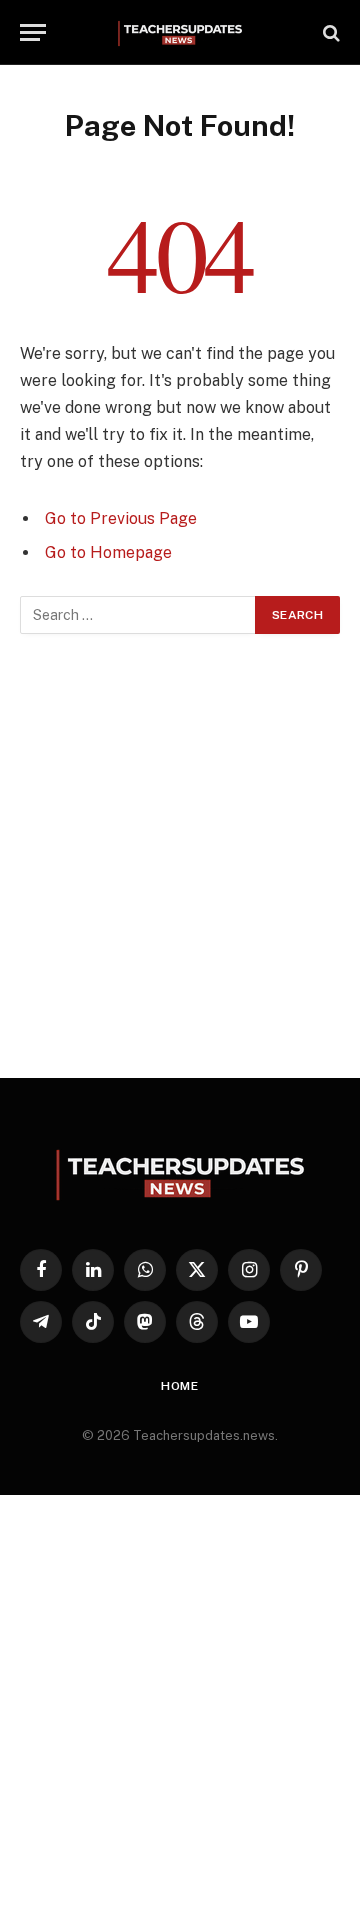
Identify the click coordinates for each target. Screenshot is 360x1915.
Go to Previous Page (121, 518)
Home (180, 1386)
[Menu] (33, 32)
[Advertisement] (180, 856)
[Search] (329, 32)
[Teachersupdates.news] (180, 32)
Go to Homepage (108, 552)
